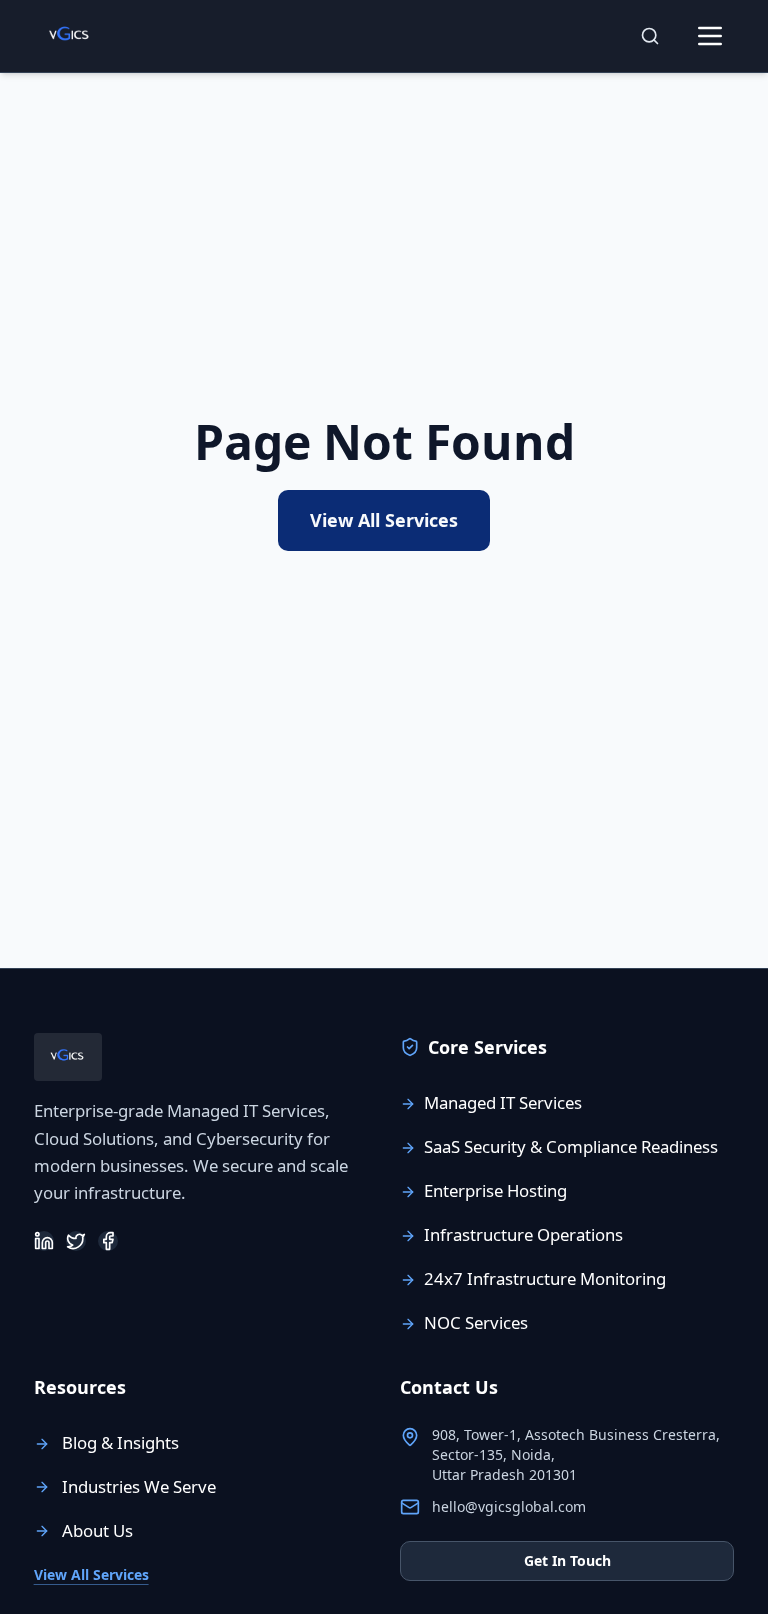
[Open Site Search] (650, 36)
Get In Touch (567, 1560)
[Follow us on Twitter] (76, 1241)
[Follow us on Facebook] (108, 1241)
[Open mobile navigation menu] (710, 36)
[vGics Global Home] (70, 36)
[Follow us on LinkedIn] (44, 1241)
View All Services (384, 520)
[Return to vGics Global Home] (68, 1057)
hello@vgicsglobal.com (509, 1506)
